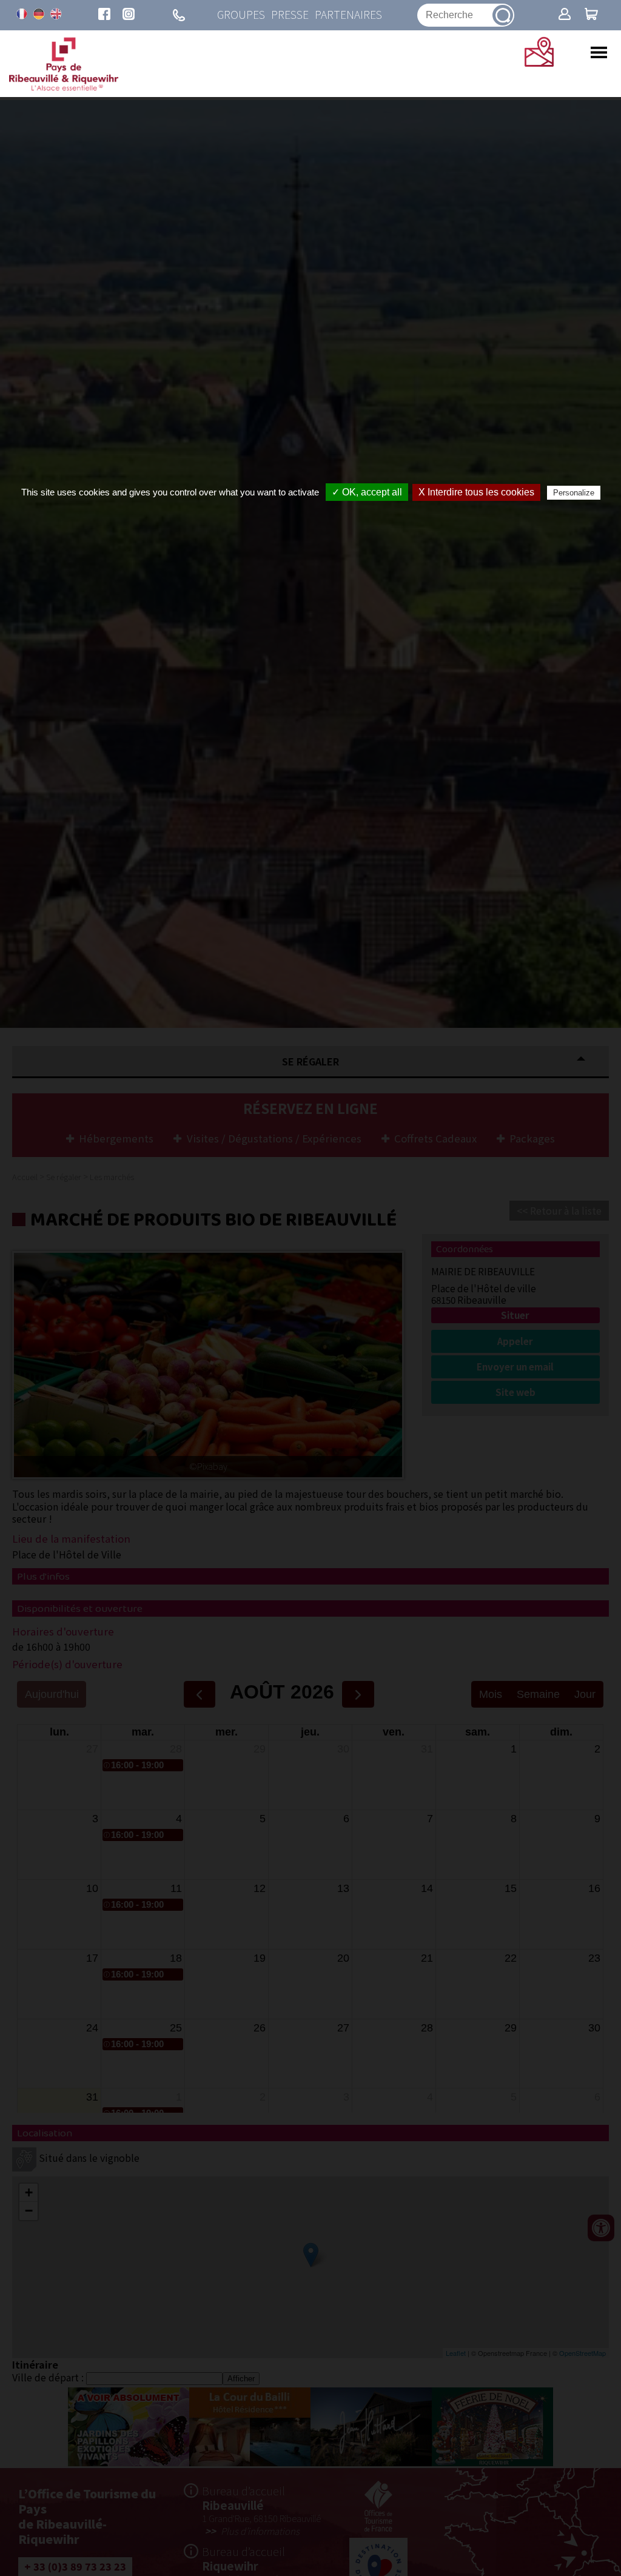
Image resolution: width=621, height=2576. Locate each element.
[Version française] (22, 14)
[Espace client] (565, 15)
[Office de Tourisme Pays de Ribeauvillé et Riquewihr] (64, 87)
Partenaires (348, 15)
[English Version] (56, 14)
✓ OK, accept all (367, 492)
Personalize (574, 493)
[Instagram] (129, 15)
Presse (290, 15)
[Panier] (591, 15)
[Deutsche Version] (39, 14)
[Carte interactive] (539, 62)
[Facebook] (104, 15)
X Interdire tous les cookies (476, 492)
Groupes (241, 15)
